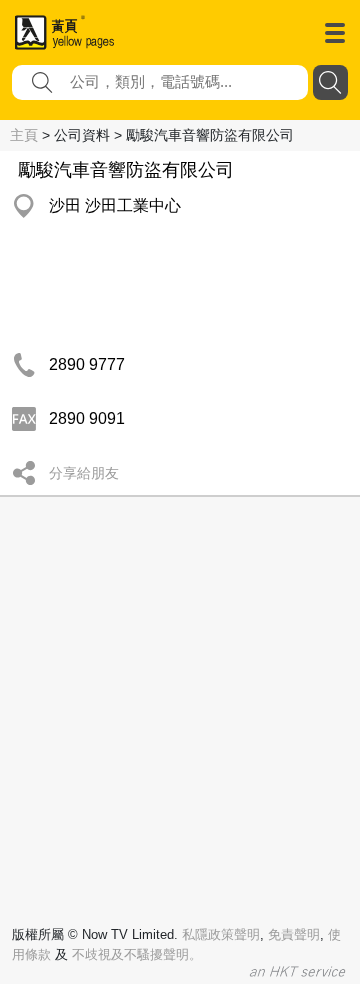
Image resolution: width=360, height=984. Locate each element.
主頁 (24, 135)
